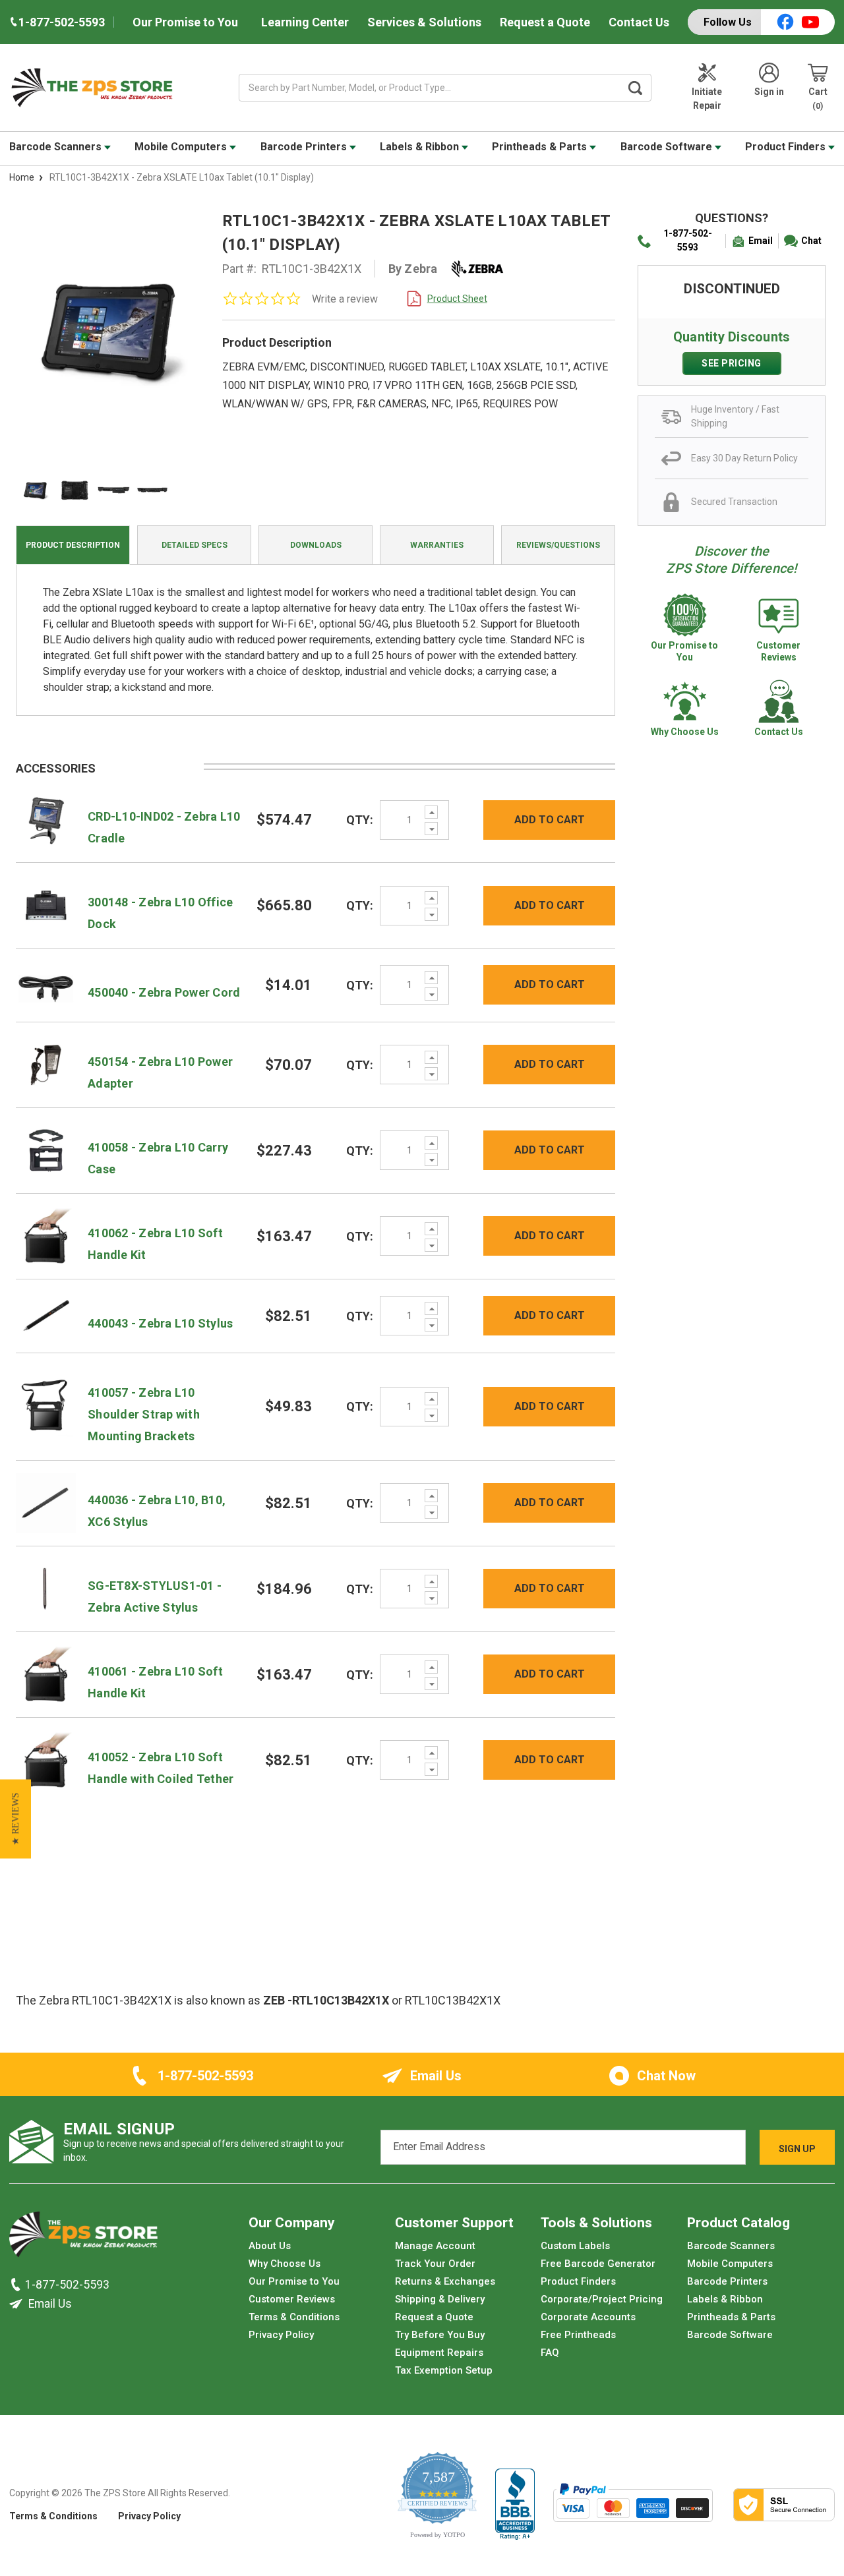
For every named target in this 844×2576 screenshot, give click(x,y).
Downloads (316, 545)
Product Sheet (457, 299)
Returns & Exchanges (445, 2281)
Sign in (769, 92)
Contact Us (639, 22)
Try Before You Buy (440, 2335)
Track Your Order (435, 2264)
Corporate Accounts (588, 2317)
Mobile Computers (182, 147)
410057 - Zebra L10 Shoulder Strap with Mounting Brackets (144, 1414)
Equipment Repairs (439, 2353)
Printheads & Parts (541, 147)
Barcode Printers (305, 147)
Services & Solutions (424, 22)
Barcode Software (668, 147)
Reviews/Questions (558, 545)
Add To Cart (550, 820)
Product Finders (787, 147)
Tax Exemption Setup (444, 2370)
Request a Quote (545, 22)
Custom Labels (575, 2246)
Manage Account (435, 2246)
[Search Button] (636, 88)
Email (761, 241)
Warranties (437, 545)
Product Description (73, 545)
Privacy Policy (281, 2335)
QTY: (360, 820)
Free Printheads (578, 2335)
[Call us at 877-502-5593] (17, 2285)
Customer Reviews (292, 2299)
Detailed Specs (195, 545)
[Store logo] (83, 2238)
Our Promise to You (185, 22)
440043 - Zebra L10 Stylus (160, 1323)
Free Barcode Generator (598, 2264)
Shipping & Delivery (440, 2299)
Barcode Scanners (57, 147)
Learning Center (305, 22)
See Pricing (732, 363)
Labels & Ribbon (421, 147)
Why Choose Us (285, 2264)
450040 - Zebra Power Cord (164, 992)
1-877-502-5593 (688, 240)
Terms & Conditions (294, 2317)
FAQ (550, 2353)
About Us (270, 2246)
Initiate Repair (707, 99)
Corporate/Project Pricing (602, 2299)
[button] (15, 1819)
